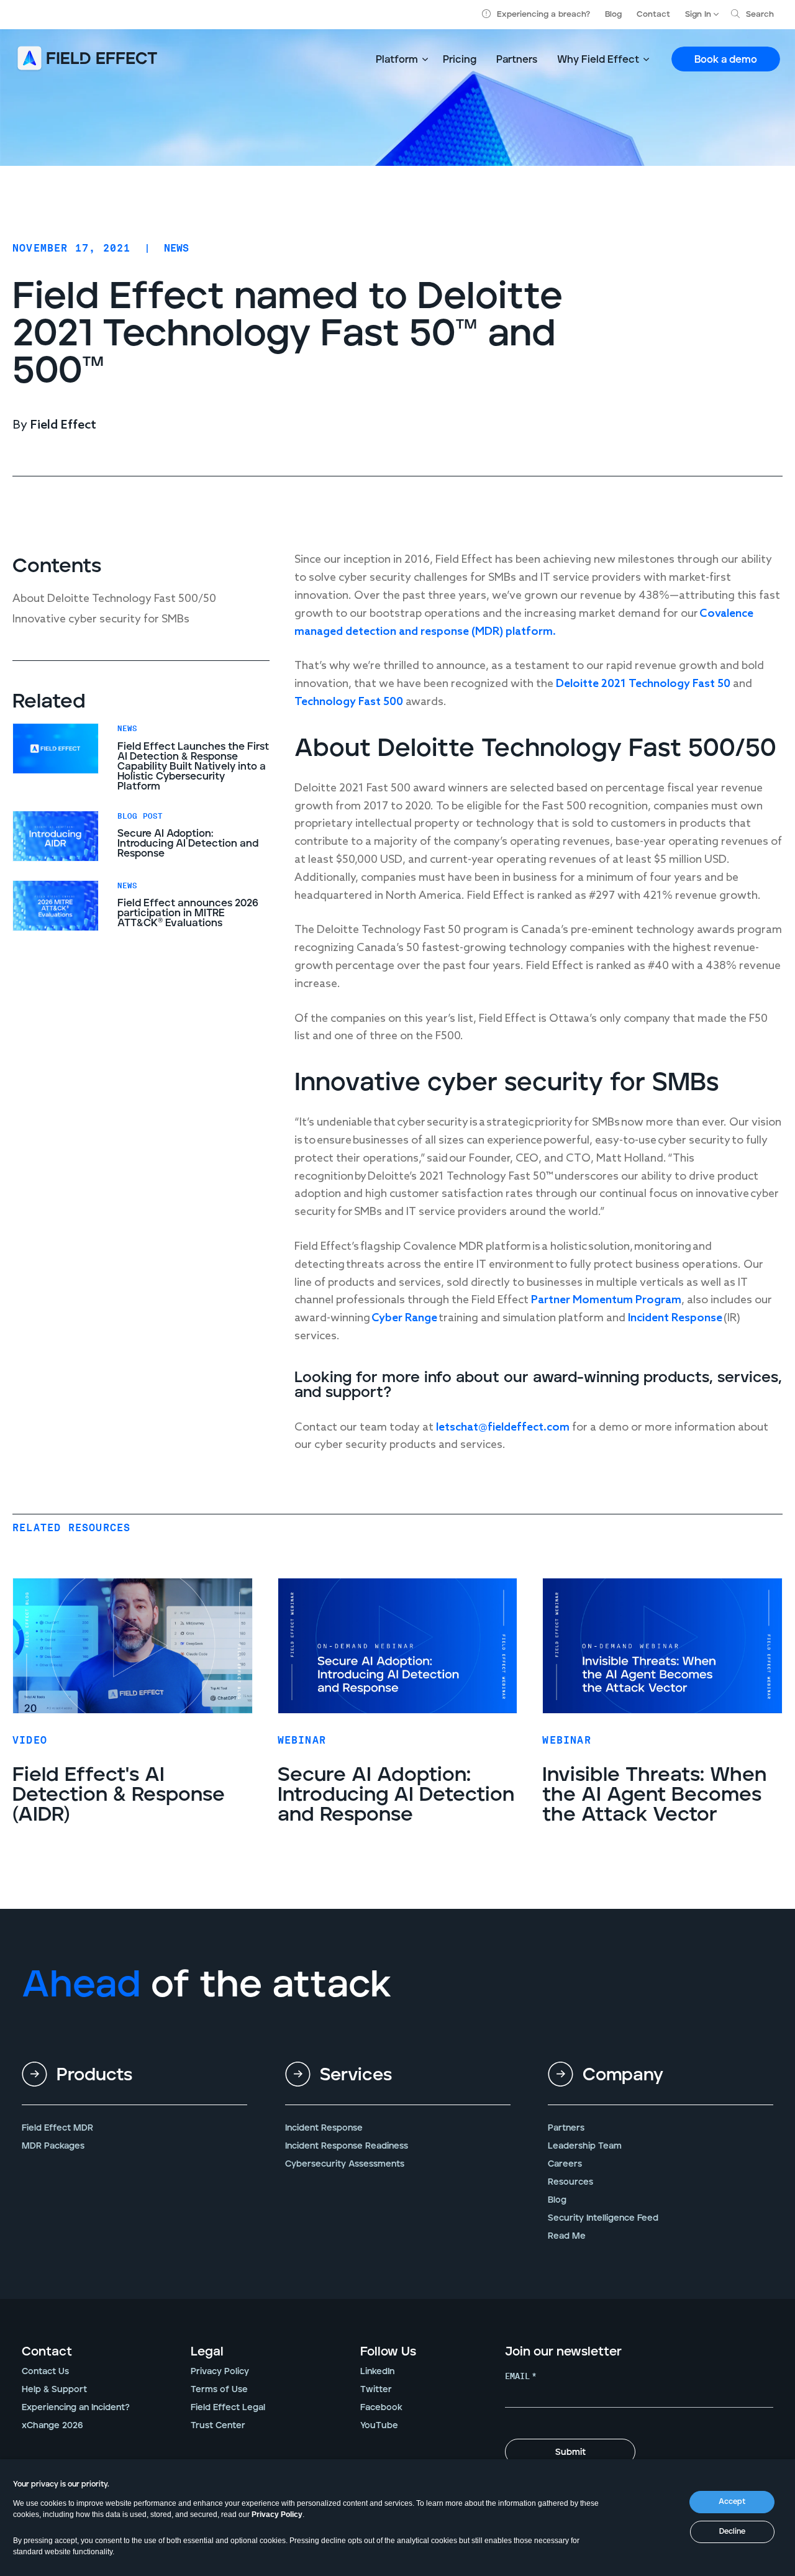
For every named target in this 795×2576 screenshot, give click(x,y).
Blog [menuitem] (557, 2200)
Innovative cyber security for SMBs (101, 619)
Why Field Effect (598, 60)
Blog (613, 15)
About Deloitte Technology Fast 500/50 (114, 599)
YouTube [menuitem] (379, 2426)
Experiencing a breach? (543, 15)
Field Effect (63, 426)
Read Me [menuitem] (567, 2236)
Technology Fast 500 (349, 702)
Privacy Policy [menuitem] (220, 2372)
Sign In (698, 15)
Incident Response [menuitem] (324, 2128)
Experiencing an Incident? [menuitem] (76, 2408)
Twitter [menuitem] (376, 2390)
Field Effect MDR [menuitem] (57, 2128)
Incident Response (675, 1318)
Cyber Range (404, 1318)
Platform (397, 60)
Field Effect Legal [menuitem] (228, 2408)
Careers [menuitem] (565, 2164)
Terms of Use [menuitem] (219, 2390)
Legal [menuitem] (207, 2352)
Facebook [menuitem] (381, 2408)
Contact (653, 15)
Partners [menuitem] (566, 2128)
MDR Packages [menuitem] (53, 2146)
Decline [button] (732, 2532)
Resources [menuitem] (570, 2182)
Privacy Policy (277, 2515)
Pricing (460, 60)
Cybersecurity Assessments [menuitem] (345, 2164)
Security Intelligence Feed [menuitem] (603, 2218)
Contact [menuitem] (47, 2352)
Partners (517, 60)
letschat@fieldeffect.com (503, 1427)
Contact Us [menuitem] (45, 2372)
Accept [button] (732, 2502)
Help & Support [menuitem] (54, 2390)
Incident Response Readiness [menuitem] (347, 2146)
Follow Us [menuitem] (388, 2352)
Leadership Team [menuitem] (585, 2146)
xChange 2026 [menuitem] (52, 2426)
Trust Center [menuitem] (218, 2426)
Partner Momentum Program (606, 1300)
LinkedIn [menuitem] (377, 2372)
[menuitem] (134, 2085)
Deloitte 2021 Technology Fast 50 (644, 684)
